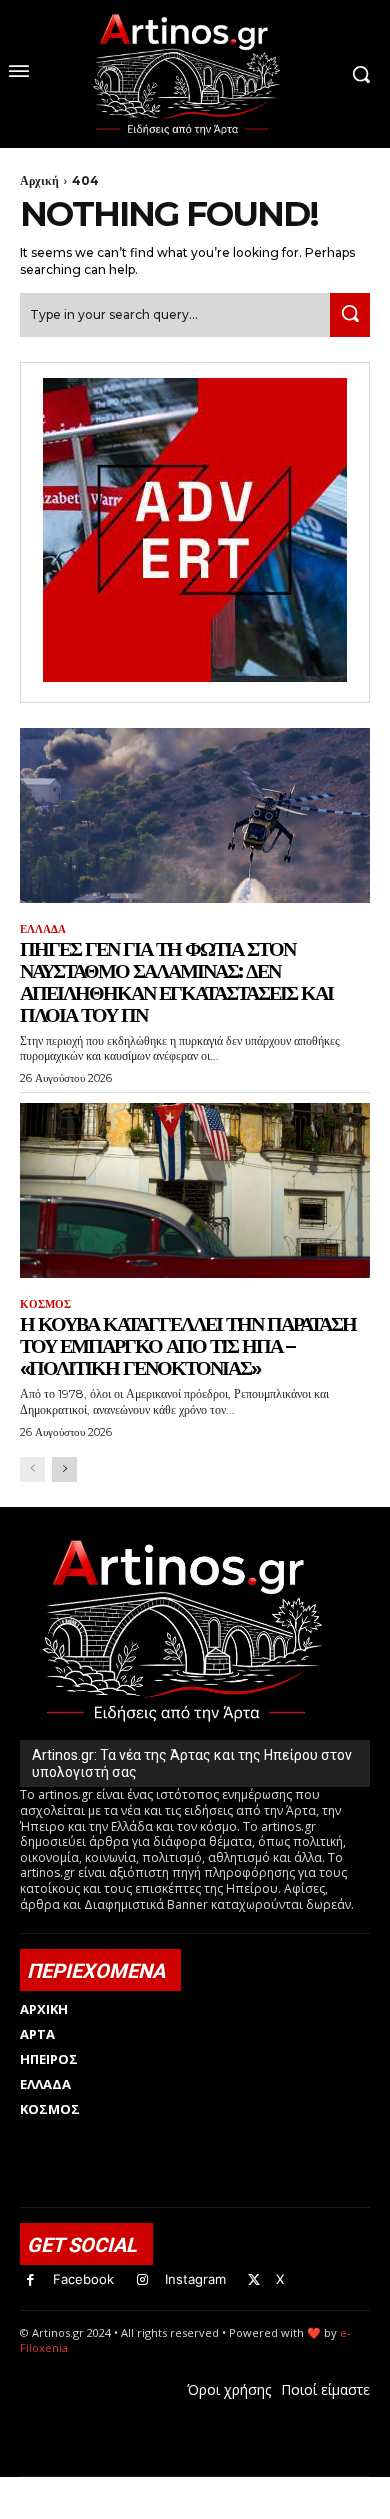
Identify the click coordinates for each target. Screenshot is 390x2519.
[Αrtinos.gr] (194, 74)
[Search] (350, 314)
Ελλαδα (43, 929)
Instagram (195, 2279)
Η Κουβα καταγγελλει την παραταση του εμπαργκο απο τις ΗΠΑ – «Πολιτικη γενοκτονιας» (188, 1346)
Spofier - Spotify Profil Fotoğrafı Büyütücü (156, 2487)
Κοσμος (45, 1304)
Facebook (83, 2279)
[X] (254, 2280)
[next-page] (64, 1469)
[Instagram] (142, 2280)
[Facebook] (30, 2280)
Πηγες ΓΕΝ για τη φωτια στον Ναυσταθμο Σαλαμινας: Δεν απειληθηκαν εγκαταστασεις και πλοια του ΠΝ (176, 982)
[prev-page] (32, 1469)
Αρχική (39, 180)
